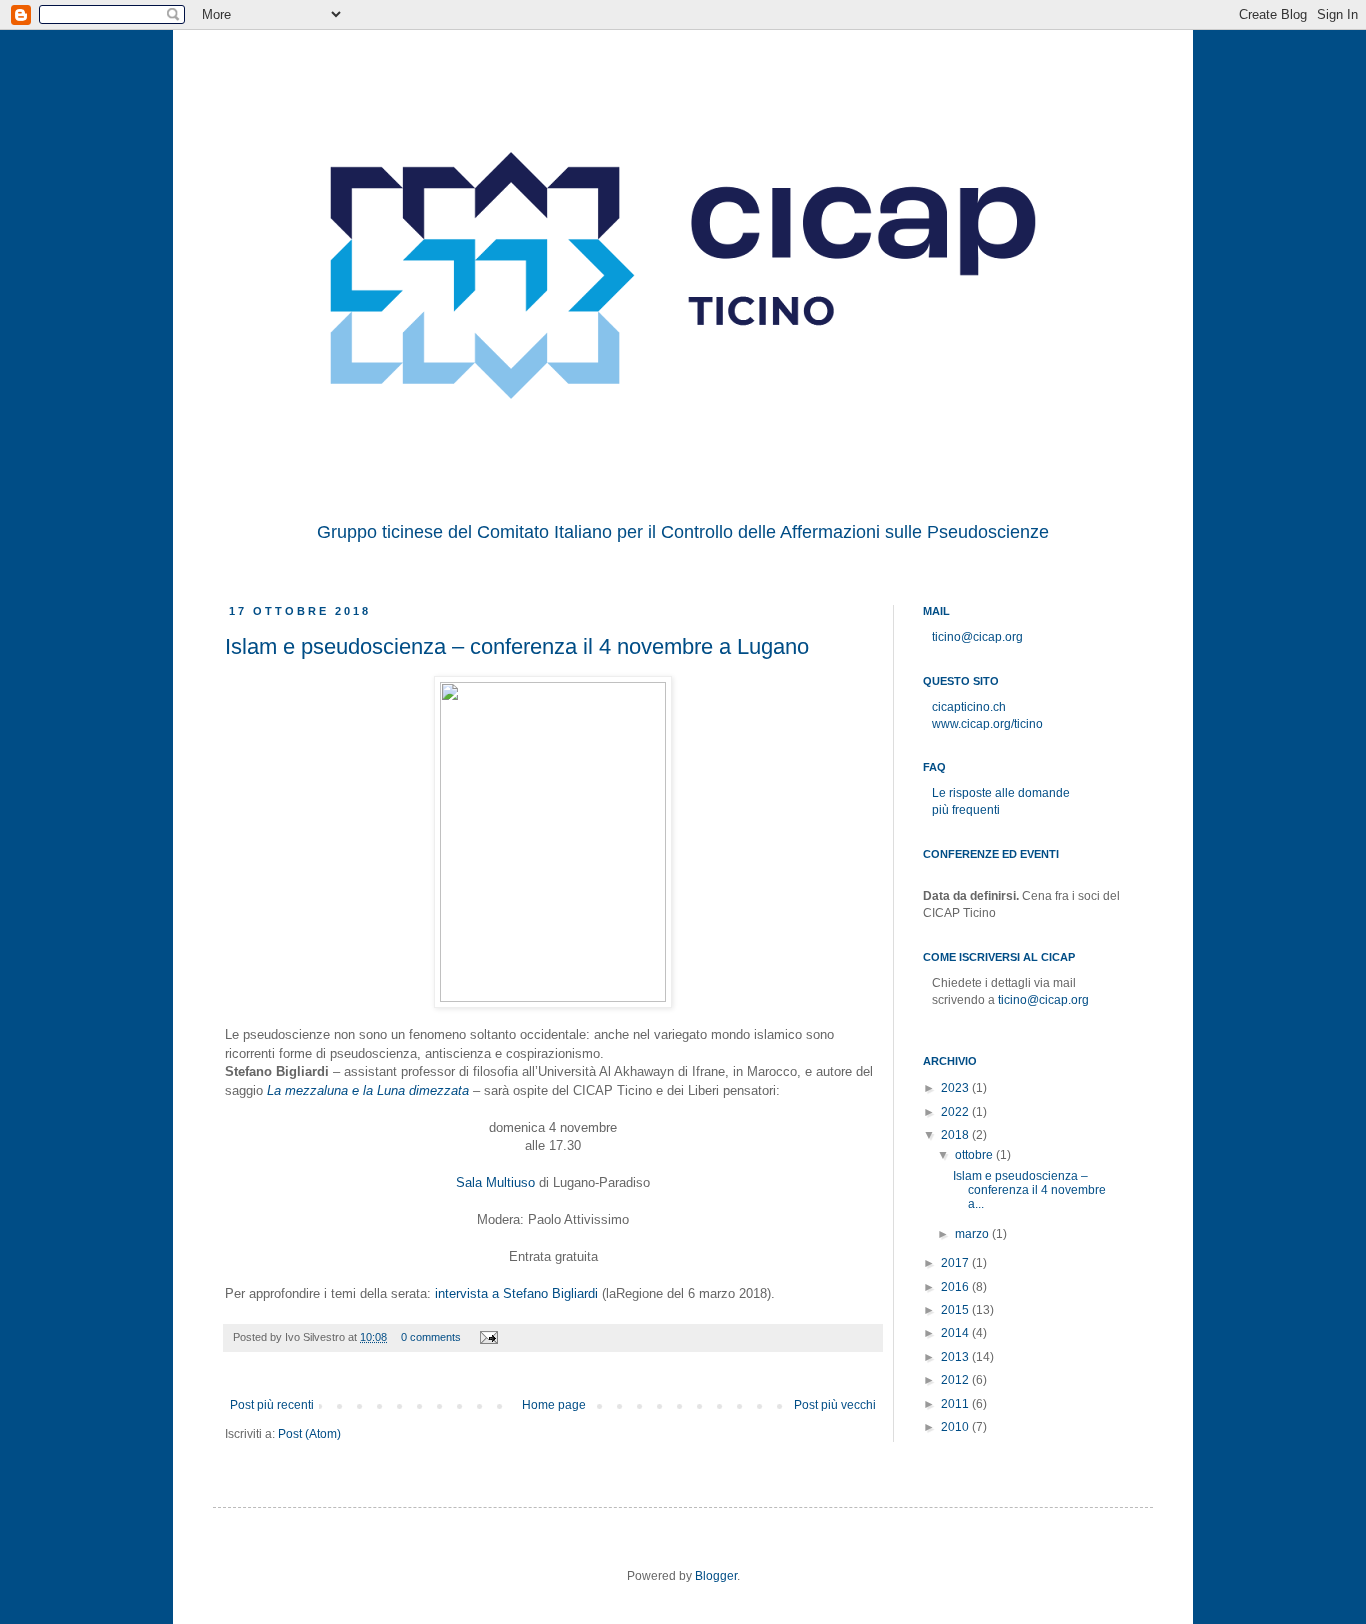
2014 (956, 1333)
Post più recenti (272, 1405)
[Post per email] (488, 1337)
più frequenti (966, 810)
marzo (973, 1234)
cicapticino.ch (969, 707)
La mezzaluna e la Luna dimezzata (368, 1090)
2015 (956, 1310)
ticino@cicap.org (977, 637)
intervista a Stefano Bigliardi (516, 1293)
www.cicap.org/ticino (987, 724)
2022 (956, 1112)
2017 (956, 1263)
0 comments (431, 1337)
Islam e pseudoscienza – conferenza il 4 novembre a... (1029, 1190)
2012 (956, 1380)
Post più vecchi (835, 1405)
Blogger (716, 1576)
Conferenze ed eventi (991, 854)
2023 (956, 1088)
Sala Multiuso (495, 1182)
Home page (554, 1405)
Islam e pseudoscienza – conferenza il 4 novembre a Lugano (517, 646)
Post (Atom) (309, 1434)
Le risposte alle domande (1001, 793)
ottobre (975, 1155)
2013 (956, 1357)
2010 (956, 1427)
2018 (956, 1135)
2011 (956, 1404)
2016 (956, 1287)
